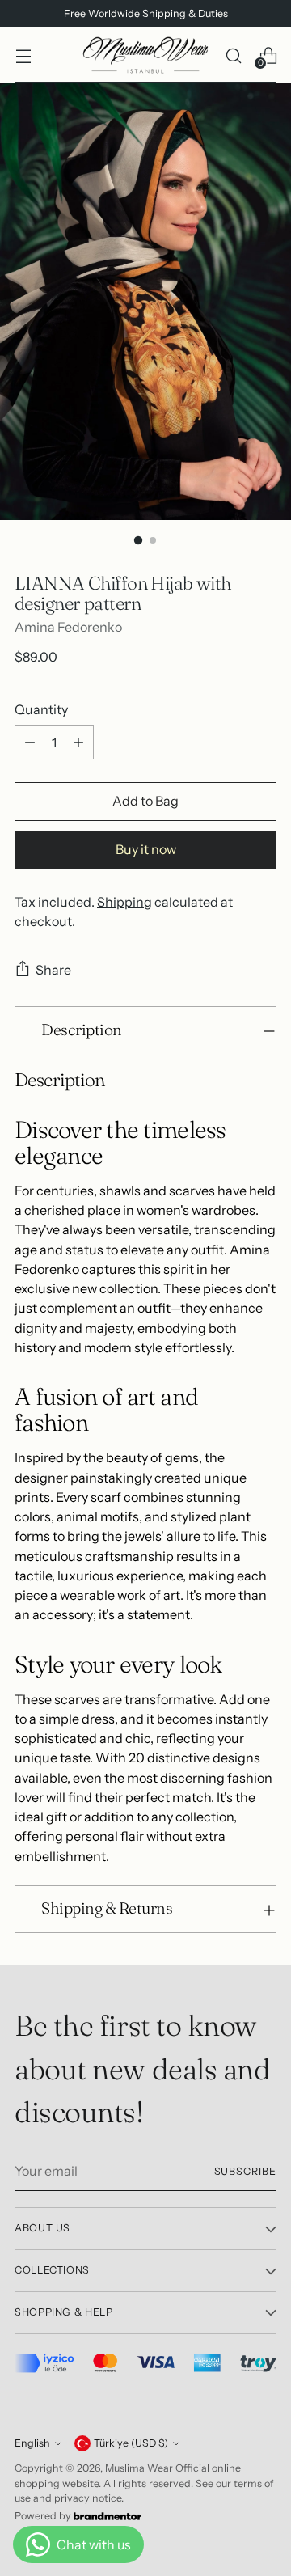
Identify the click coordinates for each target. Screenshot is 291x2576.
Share (53, 970)
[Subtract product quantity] (30, 742)
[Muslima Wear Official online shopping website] (145, 55)
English (32, 2443)
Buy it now (146, 849)
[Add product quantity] (78, 742)
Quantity (41, 709)
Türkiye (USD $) (131, 2443)
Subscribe (245, 2171)
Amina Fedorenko (68, 627)
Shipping (124, 902)
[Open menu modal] (23, 55)
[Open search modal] (233, 55)
